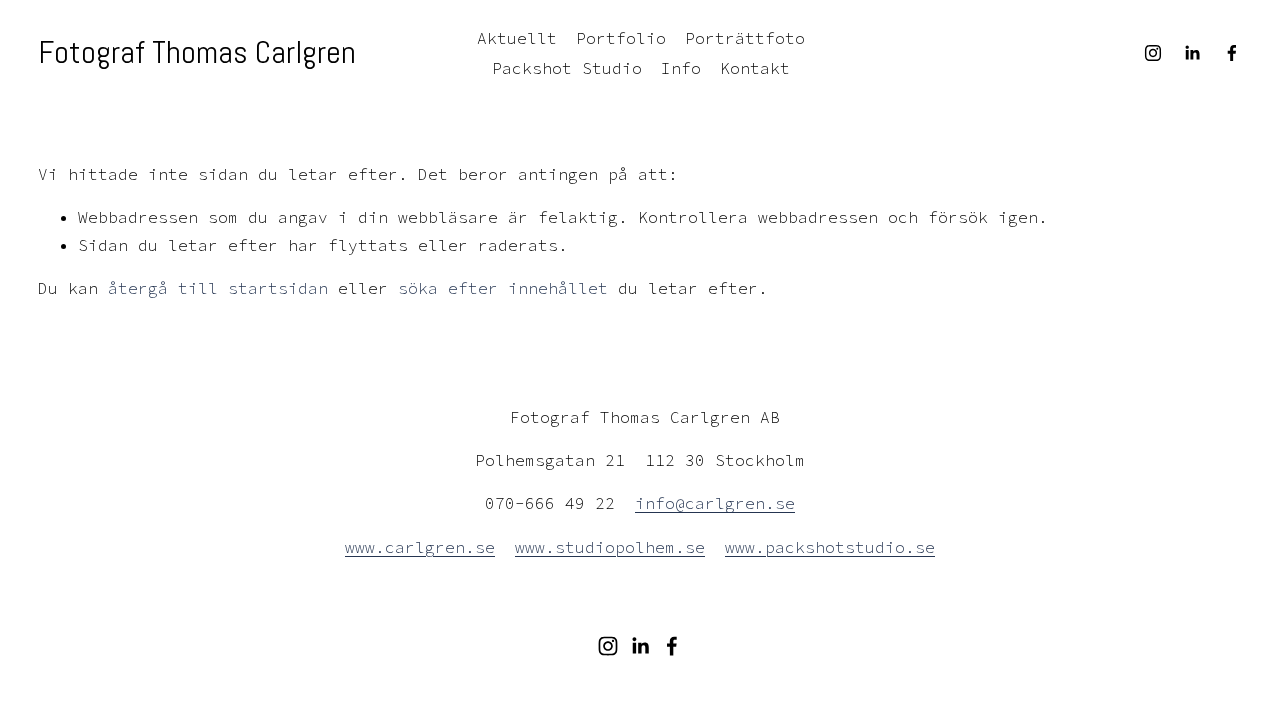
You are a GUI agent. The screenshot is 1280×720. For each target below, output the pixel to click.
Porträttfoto (745, 38)
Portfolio (621, 38)
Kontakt (755, 68)
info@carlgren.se (715, 503)
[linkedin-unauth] (1192, 53)
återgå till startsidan (218, 288)
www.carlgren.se (420, 547)
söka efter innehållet (503, 288)
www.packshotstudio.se (830, 547)
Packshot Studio (567, 68)
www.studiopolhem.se (610, 547)
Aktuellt (517, 38)
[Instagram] (1153, 53)
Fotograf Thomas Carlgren (197, 52)
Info (681, 68)
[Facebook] (1232, 53)
